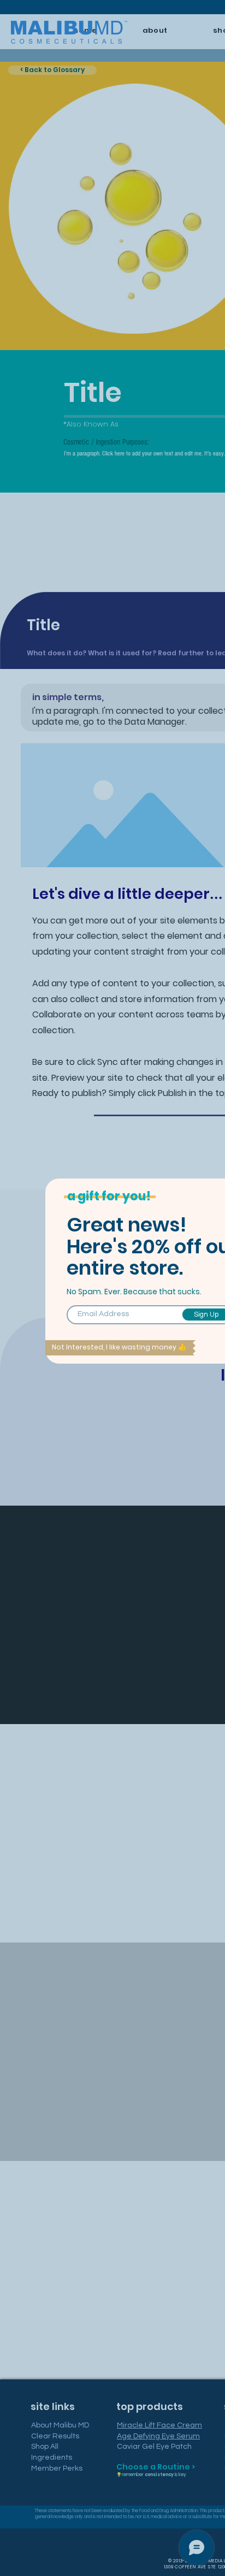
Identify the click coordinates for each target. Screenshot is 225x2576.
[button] (120, 1348)
